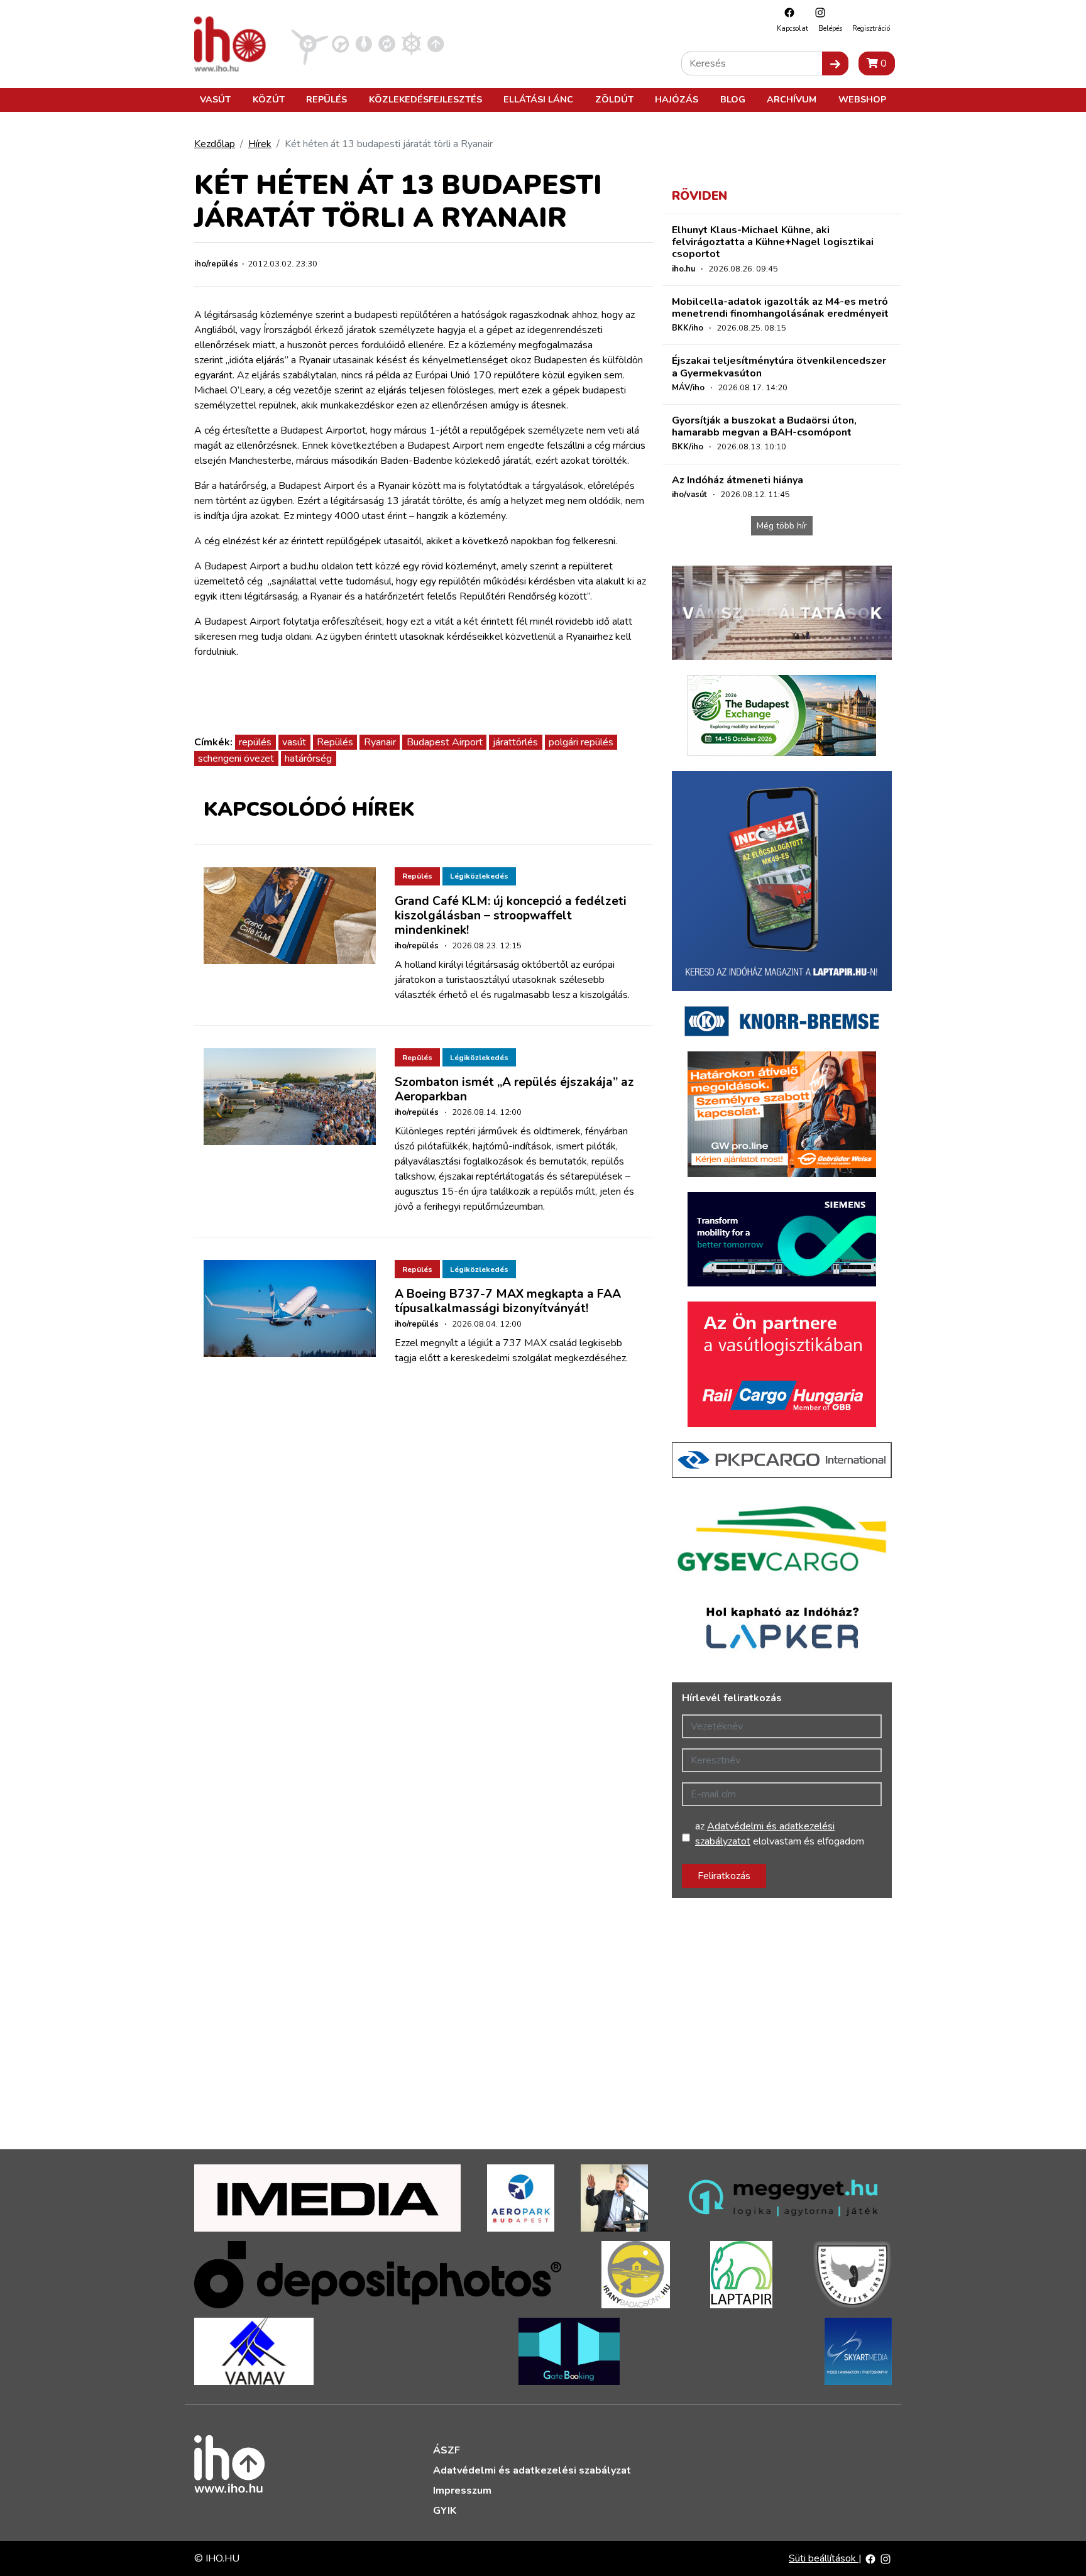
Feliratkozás (724, 1876)
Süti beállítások (824, 2558)
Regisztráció (871, 29)
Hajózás (677, 99)
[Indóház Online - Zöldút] (387, 43)
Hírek (260, 144)
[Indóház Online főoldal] (436, 43)
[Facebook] (786, 12)
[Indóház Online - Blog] (364, 43)
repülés (255, 742)
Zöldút (614, 99)
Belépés (830, 29)
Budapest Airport (445, 742)
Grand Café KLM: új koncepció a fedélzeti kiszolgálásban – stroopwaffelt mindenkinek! (511, 916)
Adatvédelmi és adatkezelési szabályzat (532, 2470)
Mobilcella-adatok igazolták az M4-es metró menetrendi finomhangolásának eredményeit (780, 308)
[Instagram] (817, 12)
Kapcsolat (793, 29)
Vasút (215, 99)
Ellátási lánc (538, 99)
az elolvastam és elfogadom (780, 1834)
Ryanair (380, 742)
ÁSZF (447, 2450)
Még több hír (782, 526)
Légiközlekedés (479, 876)
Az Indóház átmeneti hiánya (738, 480)
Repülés (326, 99)
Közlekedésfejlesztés (425, 99)
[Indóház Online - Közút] (340, 43)
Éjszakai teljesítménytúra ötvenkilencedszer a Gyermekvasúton (779, 367)
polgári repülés (581, 742)
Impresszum (462, 2491)
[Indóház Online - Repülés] (310, 43)
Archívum (792, 99)
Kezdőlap (215, 144)
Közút (269, 99)
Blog (733, 99)
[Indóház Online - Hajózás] (411, 43)
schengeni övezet (236, 759)
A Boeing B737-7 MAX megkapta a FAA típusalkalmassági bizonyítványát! (508, 1301)
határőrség (308, 759)
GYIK (445, 2511)
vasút (294, 742)
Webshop (862, 99)
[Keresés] (835, 63)
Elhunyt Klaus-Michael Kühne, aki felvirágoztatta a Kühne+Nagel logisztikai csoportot (773, 242)
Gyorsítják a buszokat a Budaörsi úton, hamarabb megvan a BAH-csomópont (764, 426)
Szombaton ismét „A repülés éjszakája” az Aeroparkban (514, 1089)
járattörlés (515, 742)
